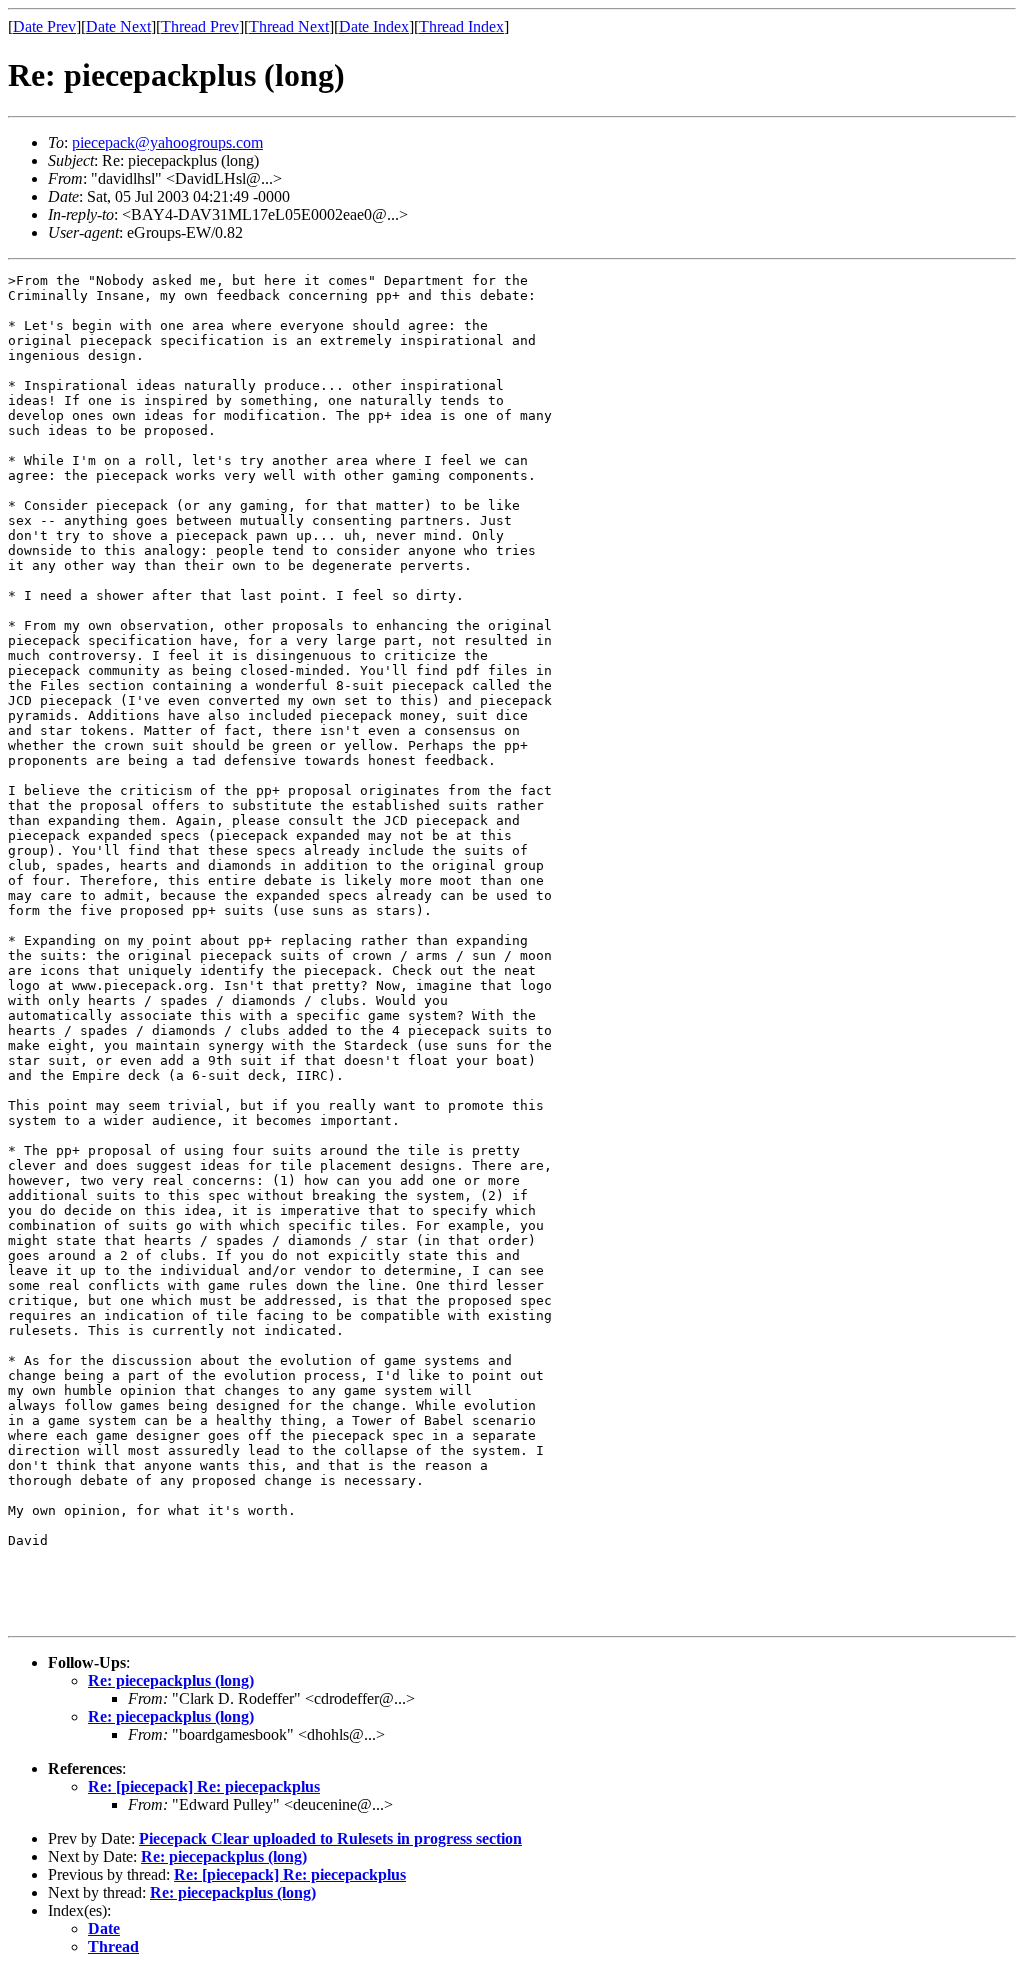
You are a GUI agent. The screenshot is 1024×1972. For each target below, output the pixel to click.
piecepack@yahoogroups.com (167, 142)
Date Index (374, 26)
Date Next (118, 26)
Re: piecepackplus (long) (171, 1680)
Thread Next (289, 26)
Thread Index (461, 26)
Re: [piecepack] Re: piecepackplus (204, 1786)
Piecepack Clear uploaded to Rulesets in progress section (330, 1838)
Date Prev (44, 26)
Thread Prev (200, 26)
